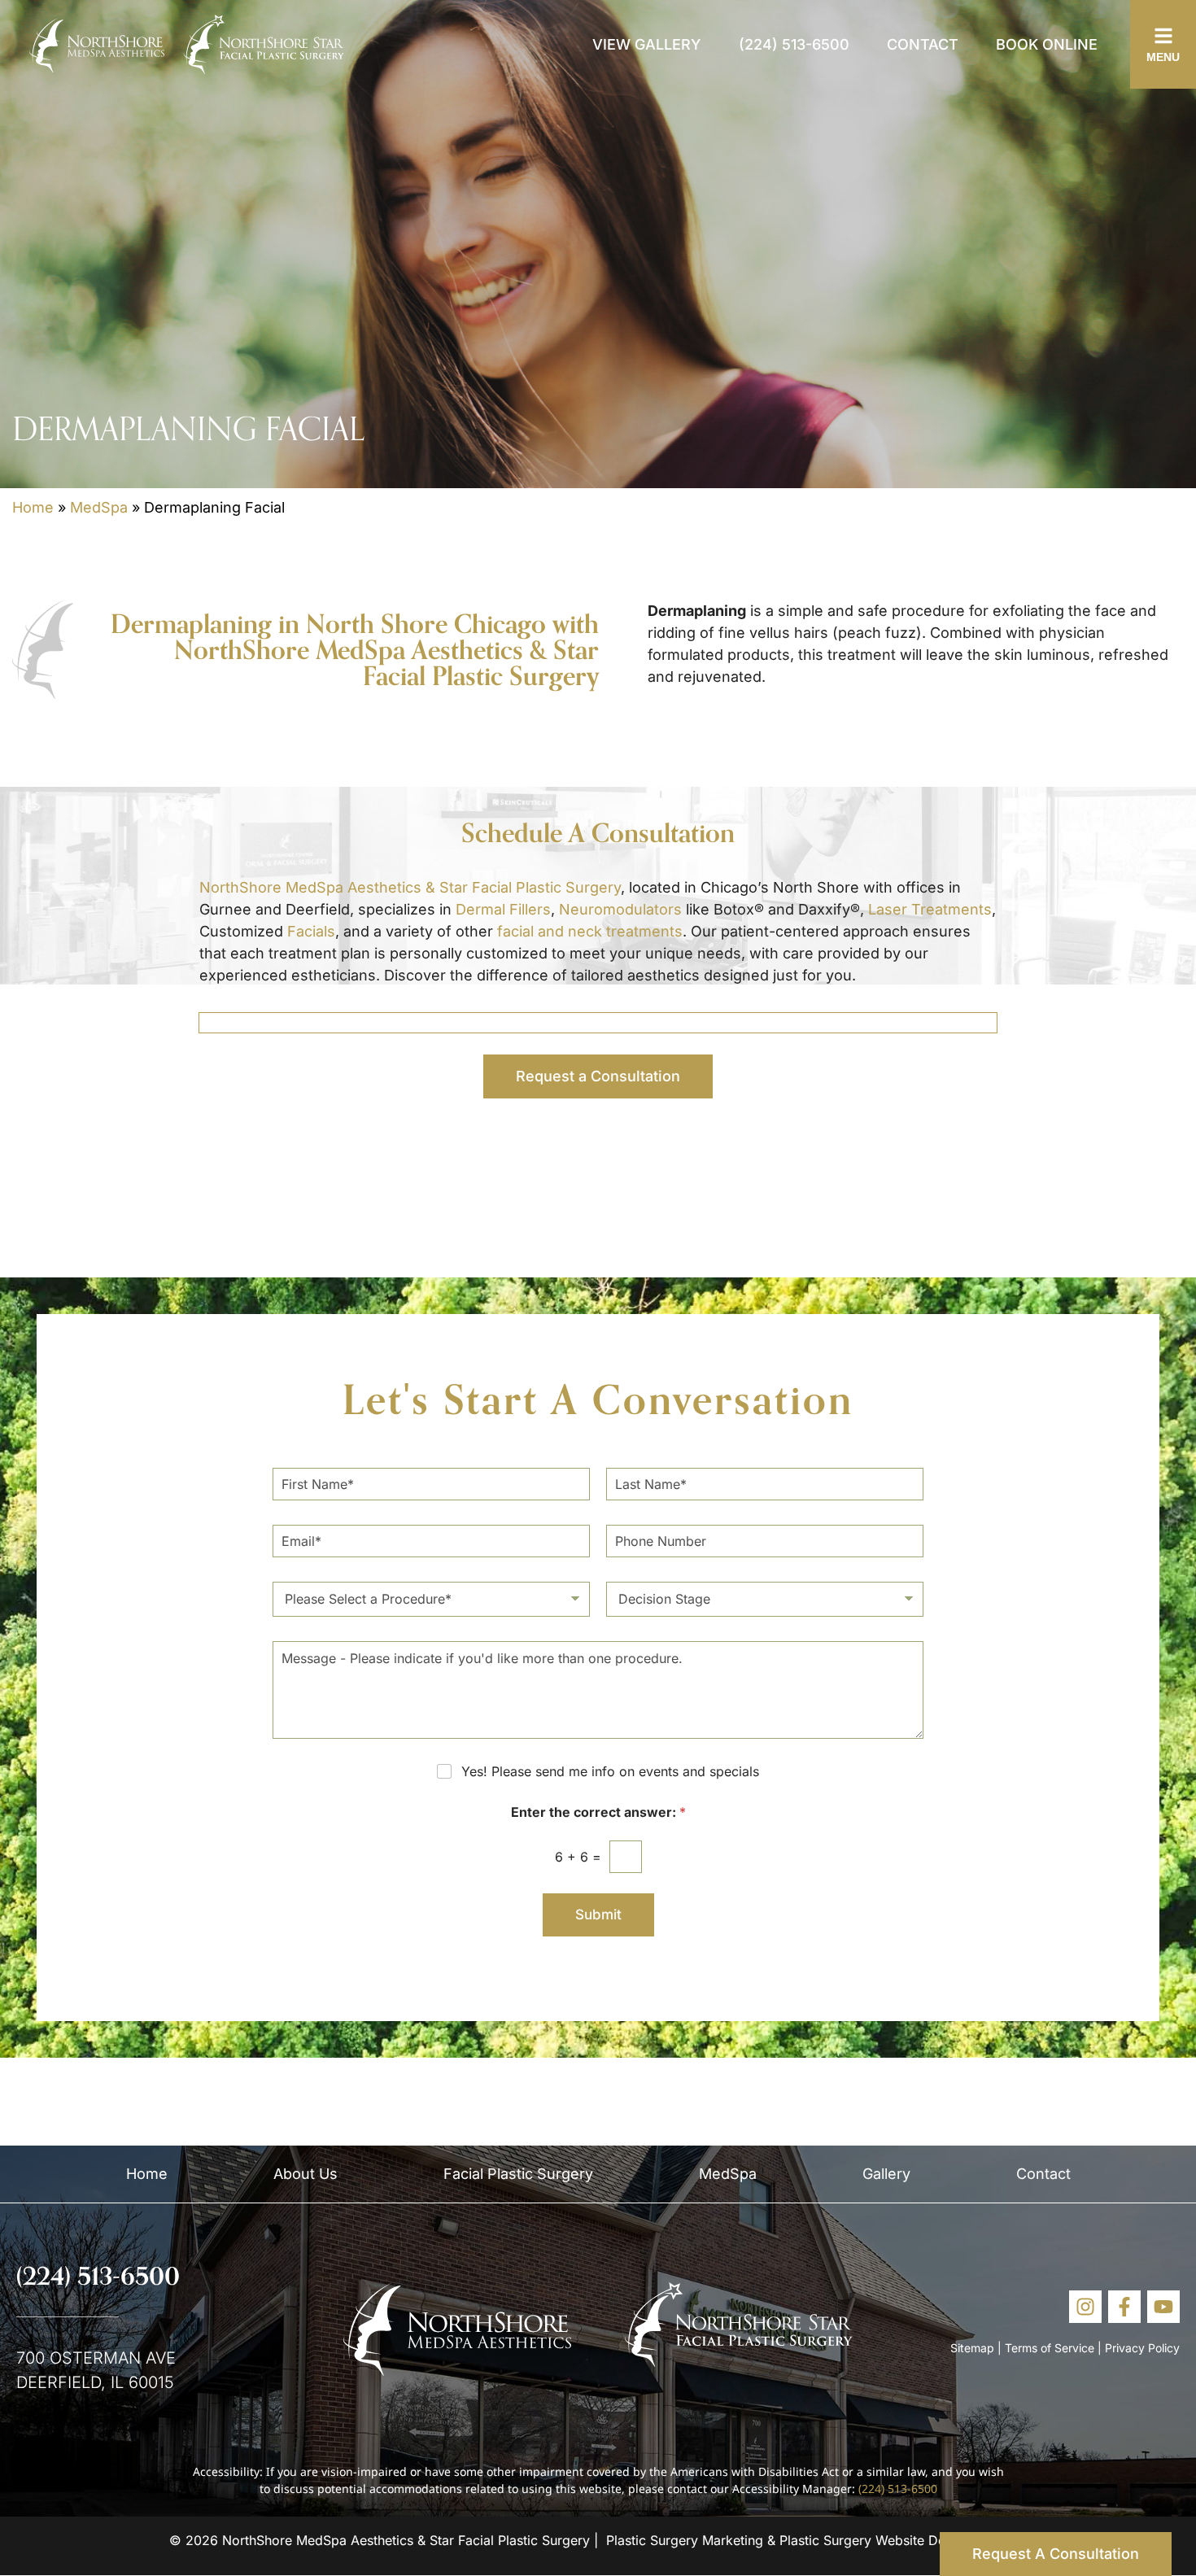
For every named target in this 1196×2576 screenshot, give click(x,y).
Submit (598, 1915)
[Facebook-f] (1124, 2307)
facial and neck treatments (590, 931)
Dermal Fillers (503, 909)
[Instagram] (1085, 2307)
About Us (306, 2174)
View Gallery (647, 44)
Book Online (1047, 44)
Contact (923, 44)
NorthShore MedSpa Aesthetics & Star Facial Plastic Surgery (410, 887)
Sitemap (972, 2348)
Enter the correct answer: (598, 1812)
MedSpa (99, 507)
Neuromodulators (620, 909)
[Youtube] (1163, 2307)
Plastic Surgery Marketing (685, 2540)
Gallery (886, 2174)
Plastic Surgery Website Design (875, 2540)
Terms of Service (1050, 2348)
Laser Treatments (930, 909)
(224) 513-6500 (794, 44)
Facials (311, 931)
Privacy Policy (1142, 2348)
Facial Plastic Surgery (518, 2174)
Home (33, 507)
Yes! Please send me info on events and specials (610, 1771)
